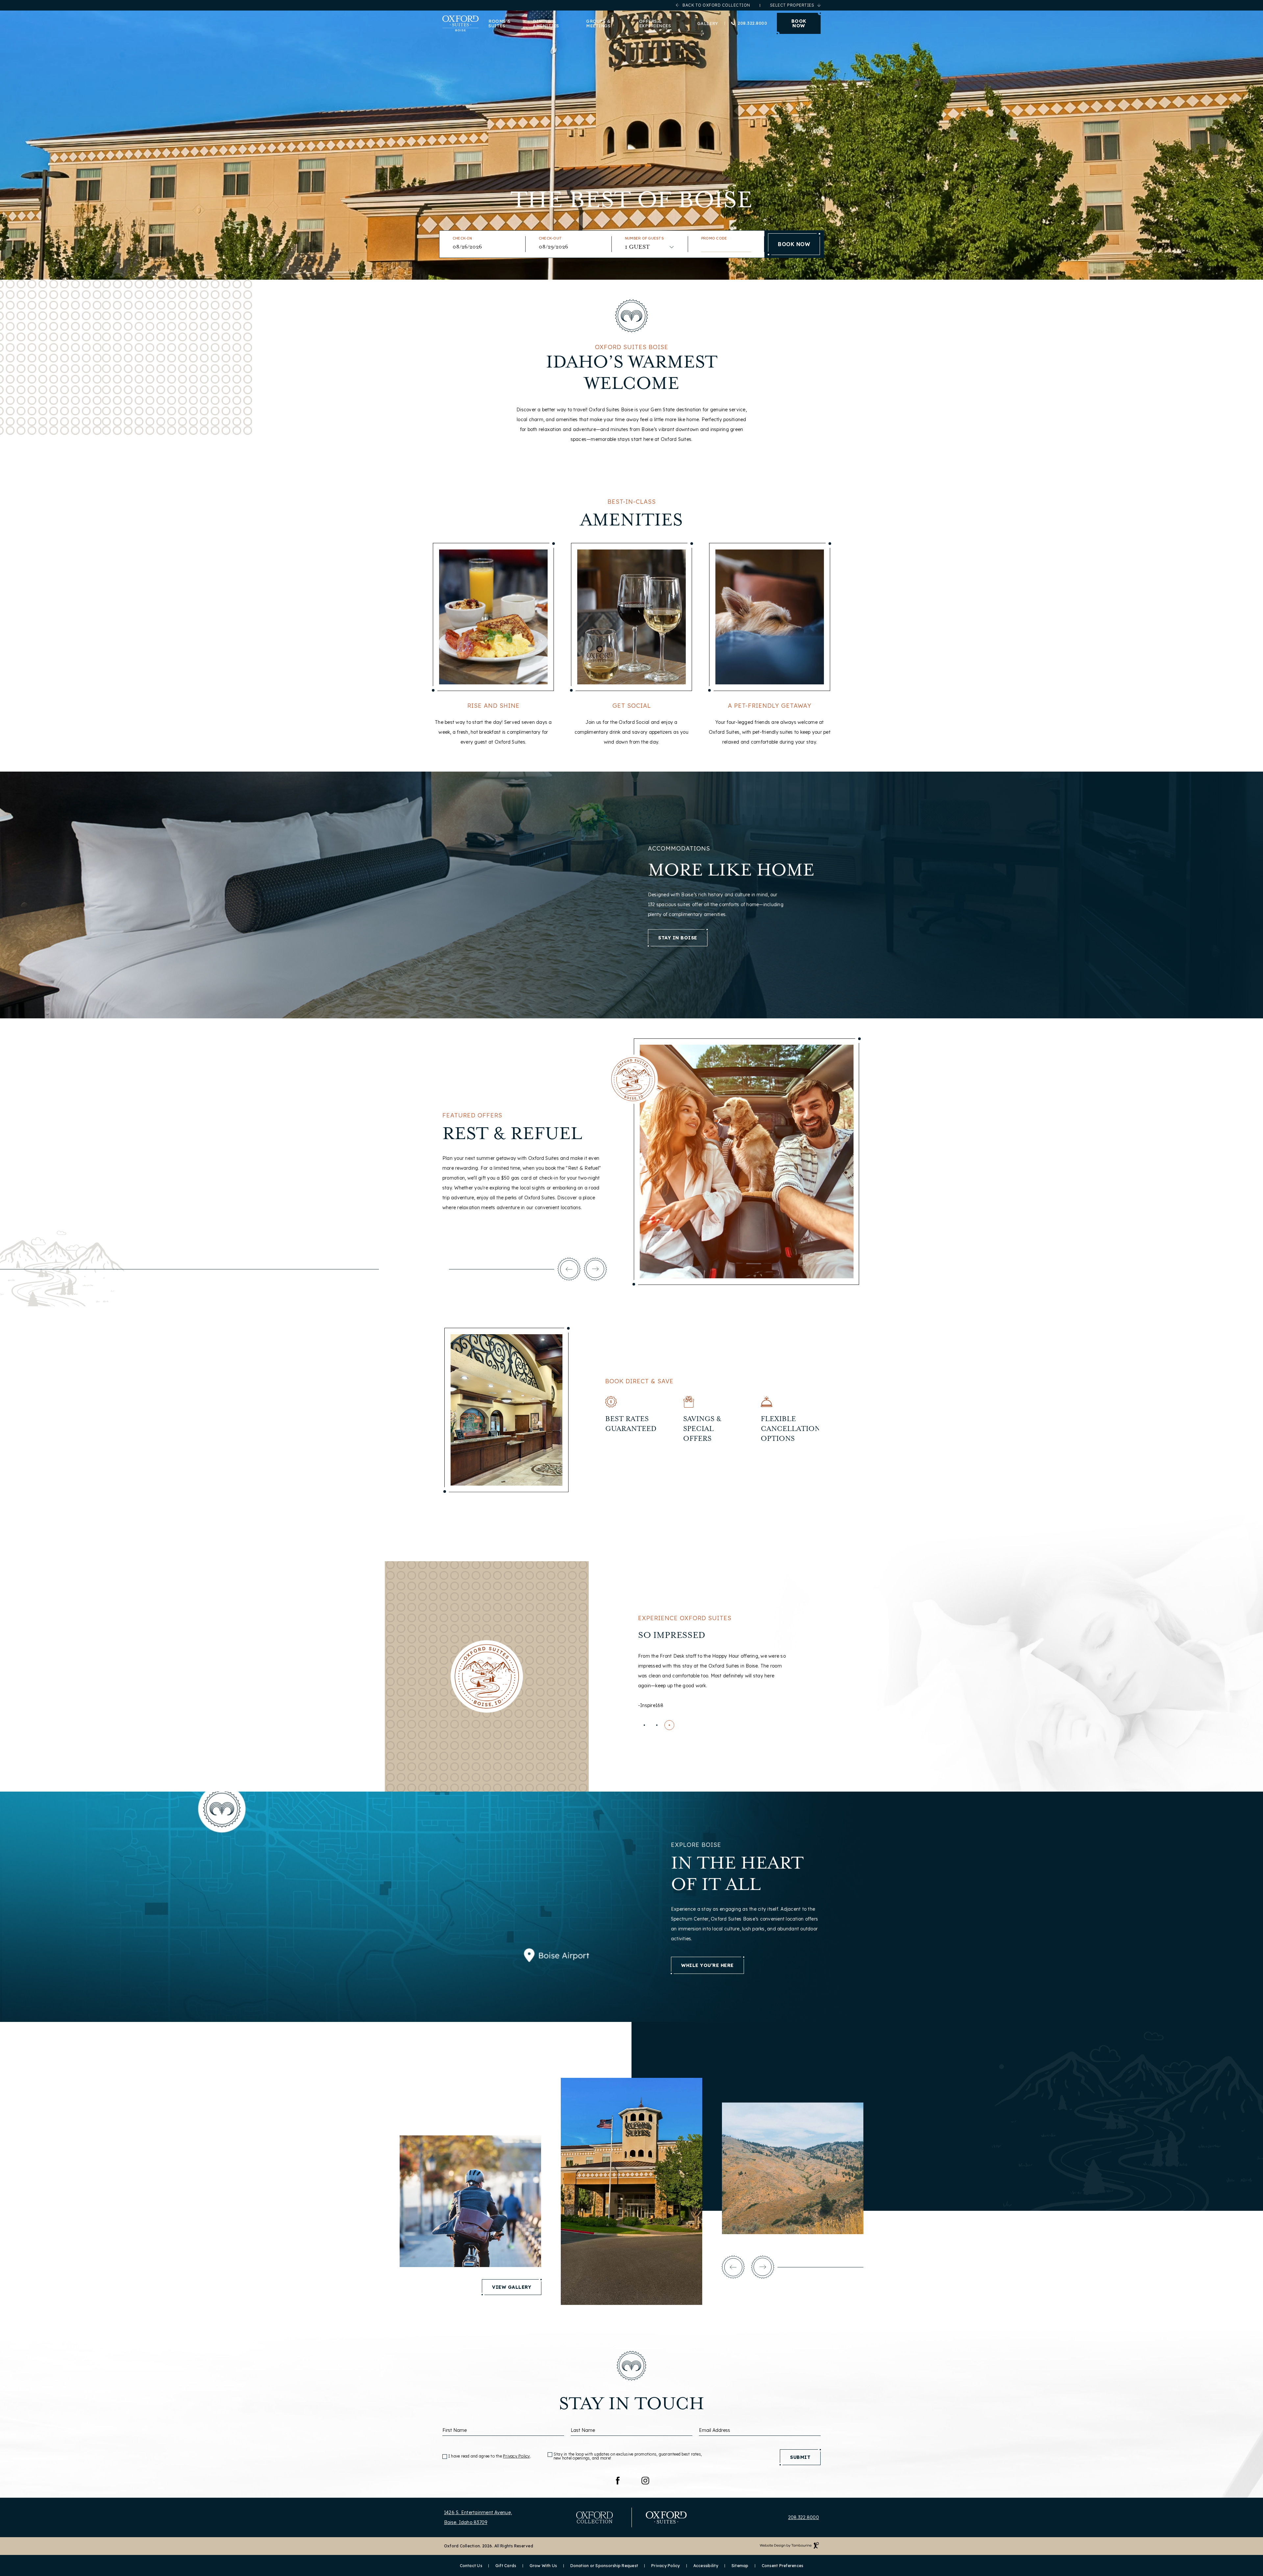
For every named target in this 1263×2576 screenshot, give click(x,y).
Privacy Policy (517, 2456)
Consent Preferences (783, 2566)
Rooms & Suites (500, 23)
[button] (569, 1269)
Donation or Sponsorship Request (604, 2566)
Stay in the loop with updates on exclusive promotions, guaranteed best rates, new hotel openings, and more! (628, 2456)
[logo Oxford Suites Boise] (460, 23)
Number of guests (644, 238)
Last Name (583, 2430)
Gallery (708, 23)
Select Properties (792, 5)
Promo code (714, 238)
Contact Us (471, 2566)
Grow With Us (543, 2566)
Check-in (462, 238)
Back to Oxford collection (716, 5)
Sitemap (740, 2566)
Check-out (550, 238)
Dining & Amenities (546, 23)
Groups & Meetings (598, 23)
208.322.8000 (752, 23)
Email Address (715, 2430)
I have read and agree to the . (490, 2456)
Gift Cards (506, 2566)
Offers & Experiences (655, 23)
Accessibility (706, 2566)
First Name (455, 2430)
